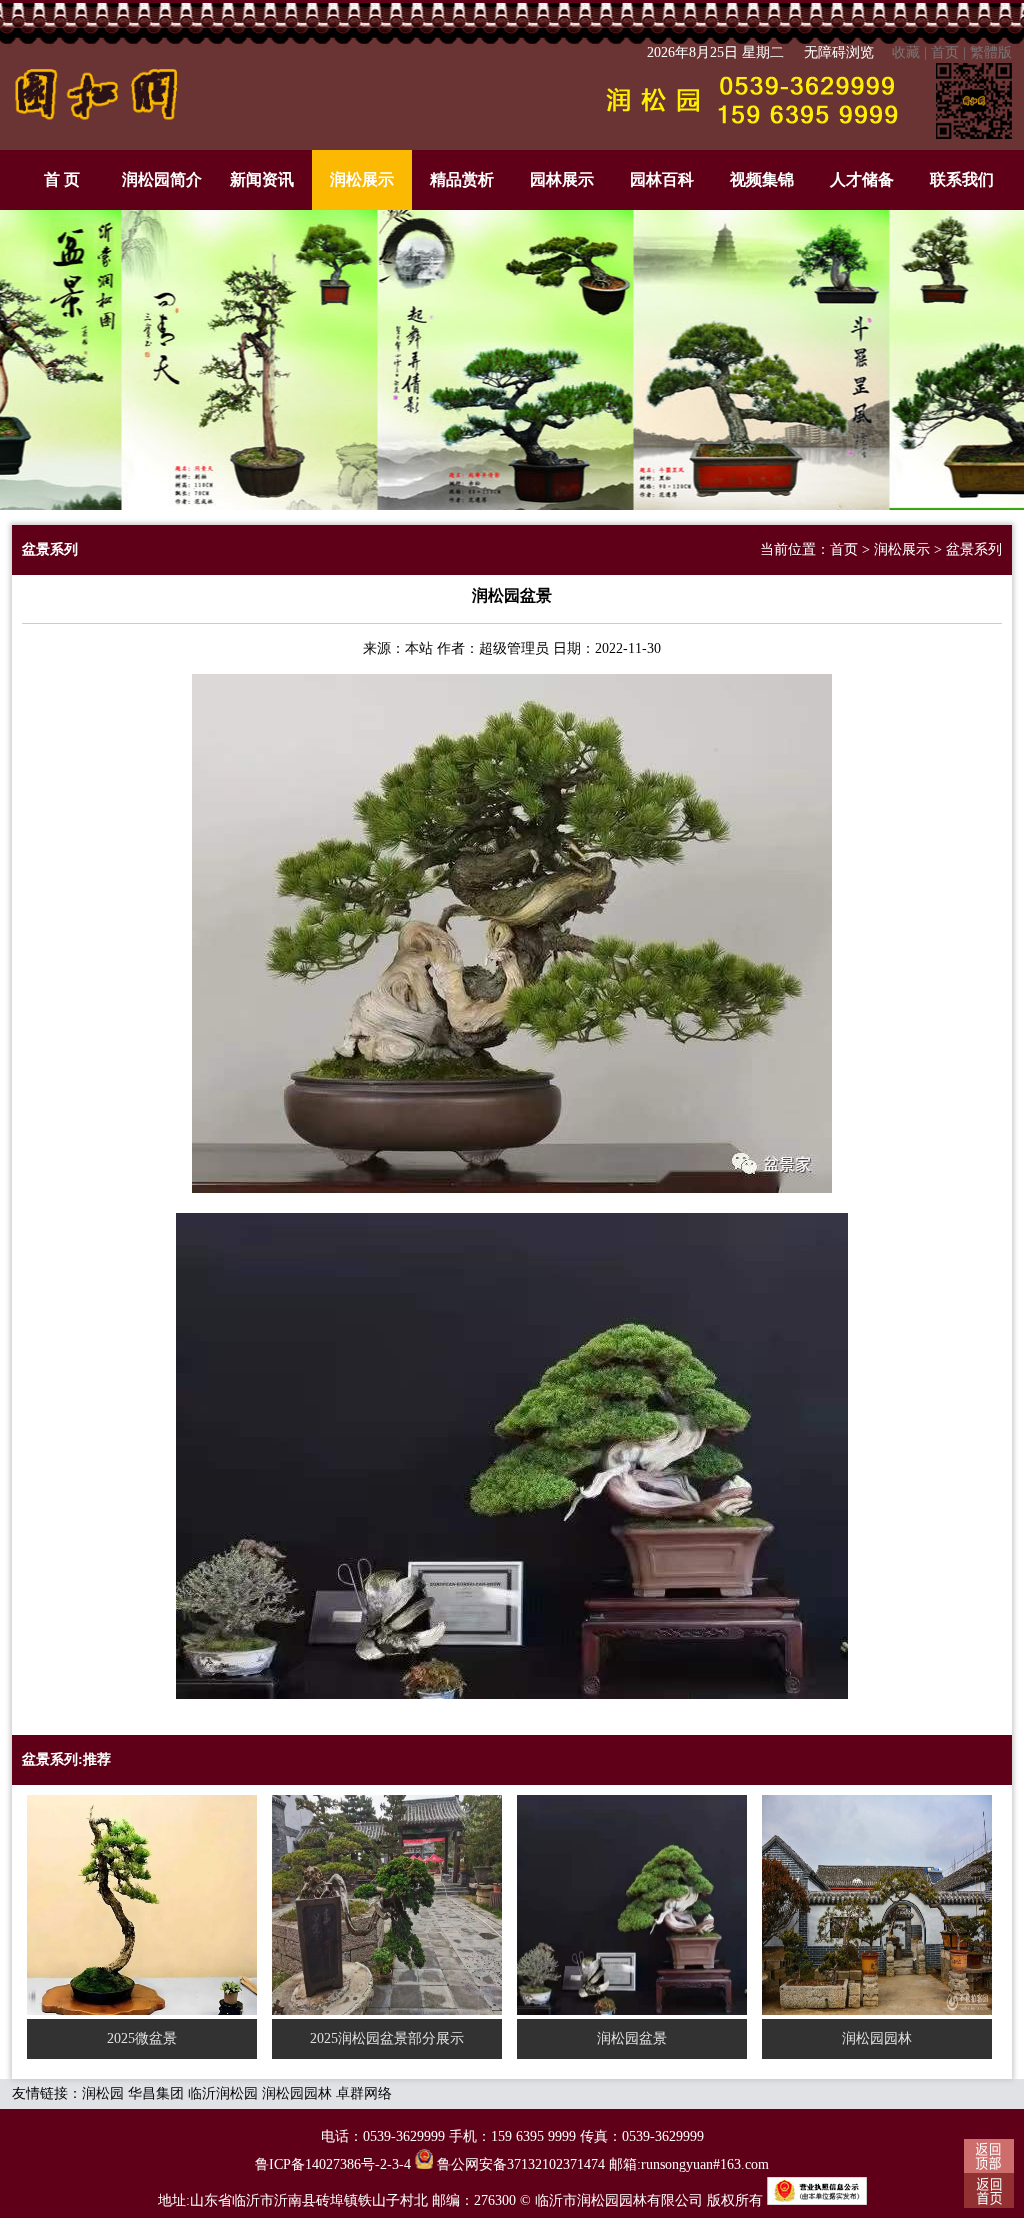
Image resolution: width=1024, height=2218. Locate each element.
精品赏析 (462, 179)
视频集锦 (762, 179)
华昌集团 (156, 2093)
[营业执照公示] (817, 2200)
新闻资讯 (262, 179)
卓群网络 (364, 2093)
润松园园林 (297, 2093)
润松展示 (362, 179)
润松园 (103, 2093)
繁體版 (991, 52)
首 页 (62, 179)
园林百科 (662, 179)
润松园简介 (162, 179)
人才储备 (862, 179)
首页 (945, 52)
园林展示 (562, 179)
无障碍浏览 (839, 52)
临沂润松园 (223, 2093)
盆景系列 (974, 549)
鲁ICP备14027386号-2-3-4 (333, 2164)
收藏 (906, 52)
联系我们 (962, 179)
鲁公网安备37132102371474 (519, 2164)
